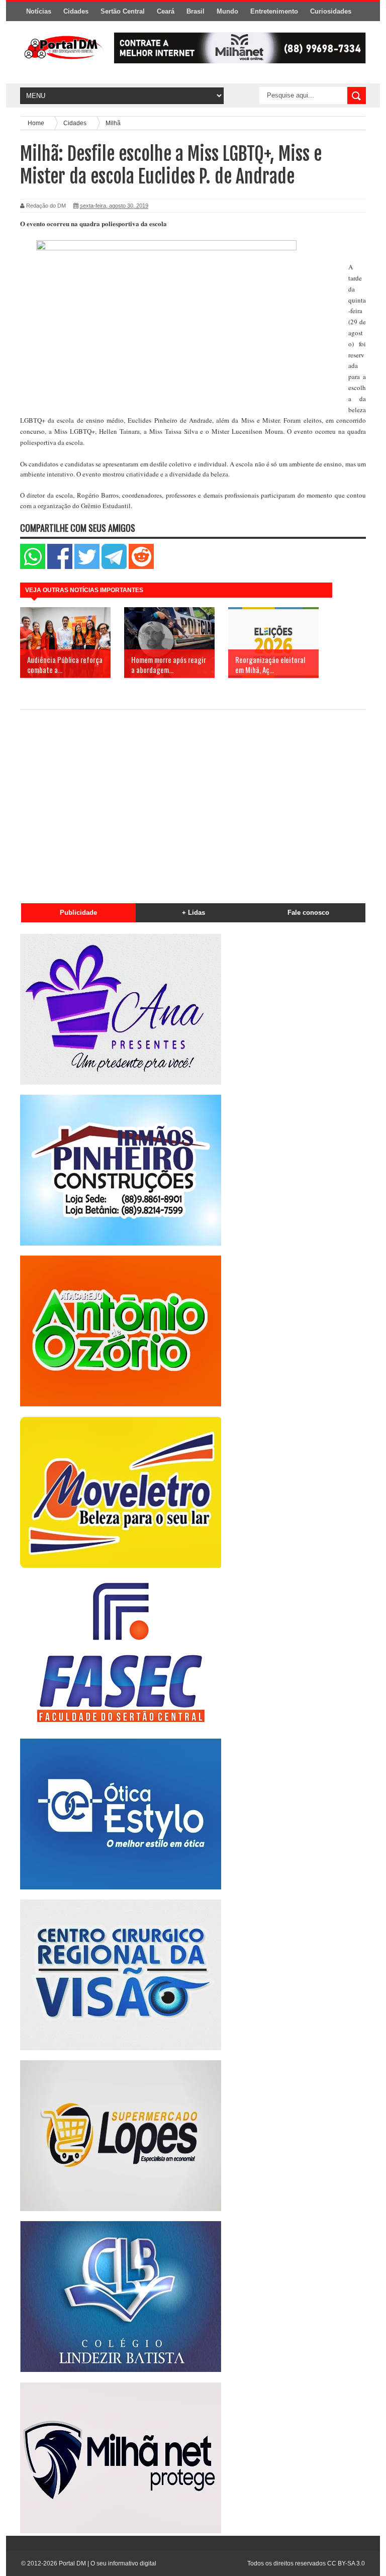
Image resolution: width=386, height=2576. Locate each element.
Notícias (39, 11)
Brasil (196, 11)
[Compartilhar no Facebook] (60, 567)
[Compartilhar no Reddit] (141, 567)
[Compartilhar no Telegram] (114, 567)
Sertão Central (123, 11)
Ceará (166, 11)
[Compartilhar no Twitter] (87, 567)
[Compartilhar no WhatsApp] (33, 567)
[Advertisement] (193, 801)
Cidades (76, 11)
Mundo (227, 11)
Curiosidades (331, 11)
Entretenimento (274, 11)
